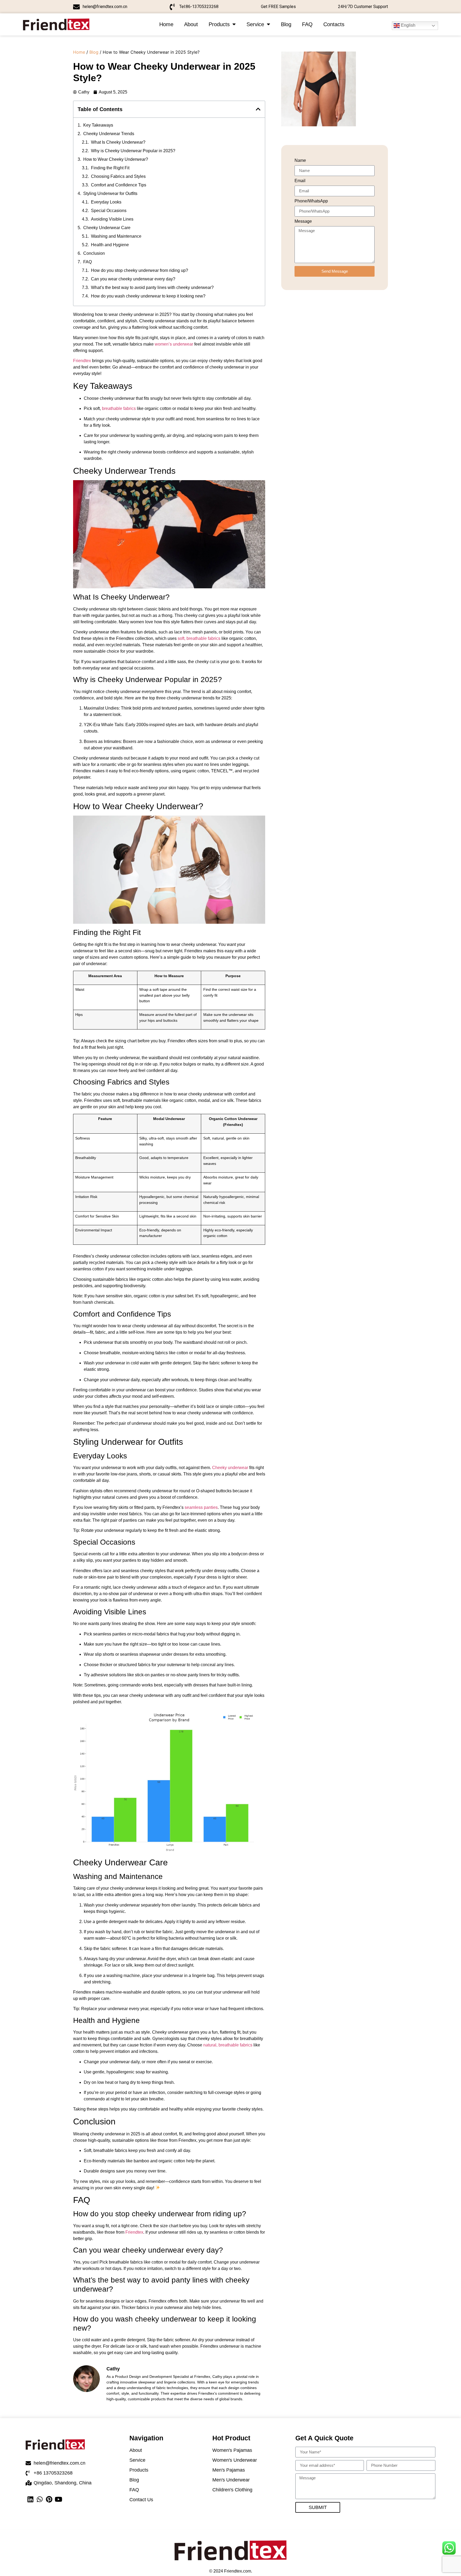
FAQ (307, 24)
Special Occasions (109, 211)
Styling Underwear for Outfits (110, 193)
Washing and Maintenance (116, 236)
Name (300, 160)
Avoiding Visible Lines (112, 219)
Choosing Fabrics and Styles (118, 176)
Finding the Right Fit (110, 168)
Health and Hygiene (110, 245)
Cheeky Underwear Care (107, 228)
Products (219, 24)
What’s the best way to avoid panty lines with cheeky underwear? (152, 287)
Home (166, 24)
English (408, 25)
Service (255, 24)
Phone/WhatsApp (311, 201)
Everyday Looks (106, 202)
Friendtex (82, 361)
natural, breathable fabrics (228, 2045)
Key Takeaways (98, 125)
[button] (258, 109)
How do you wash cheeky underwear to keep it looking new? (148, 296)
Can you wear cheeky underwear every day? (133, 279)
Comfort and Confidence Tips (119, 185)
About (191, 24)
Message (303, 221)
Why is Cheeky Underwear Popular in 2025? (133, 151)
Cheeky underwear (230, 1468)
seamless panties (201, 1507)
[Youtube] (58, 2499)
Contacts (334, 24)
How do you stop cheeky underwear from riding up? (140, 270)
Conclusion (94, 253)
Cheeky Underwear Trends (109, 134)
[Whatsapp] (40, 2499)
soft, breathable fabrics (199, 638)
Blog (286, 24)
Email (300, 181)
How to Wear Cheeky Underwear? (116, 159)
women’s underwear (174, 344)
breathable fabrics (119, 408)
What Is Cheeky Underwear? (118, 142)
